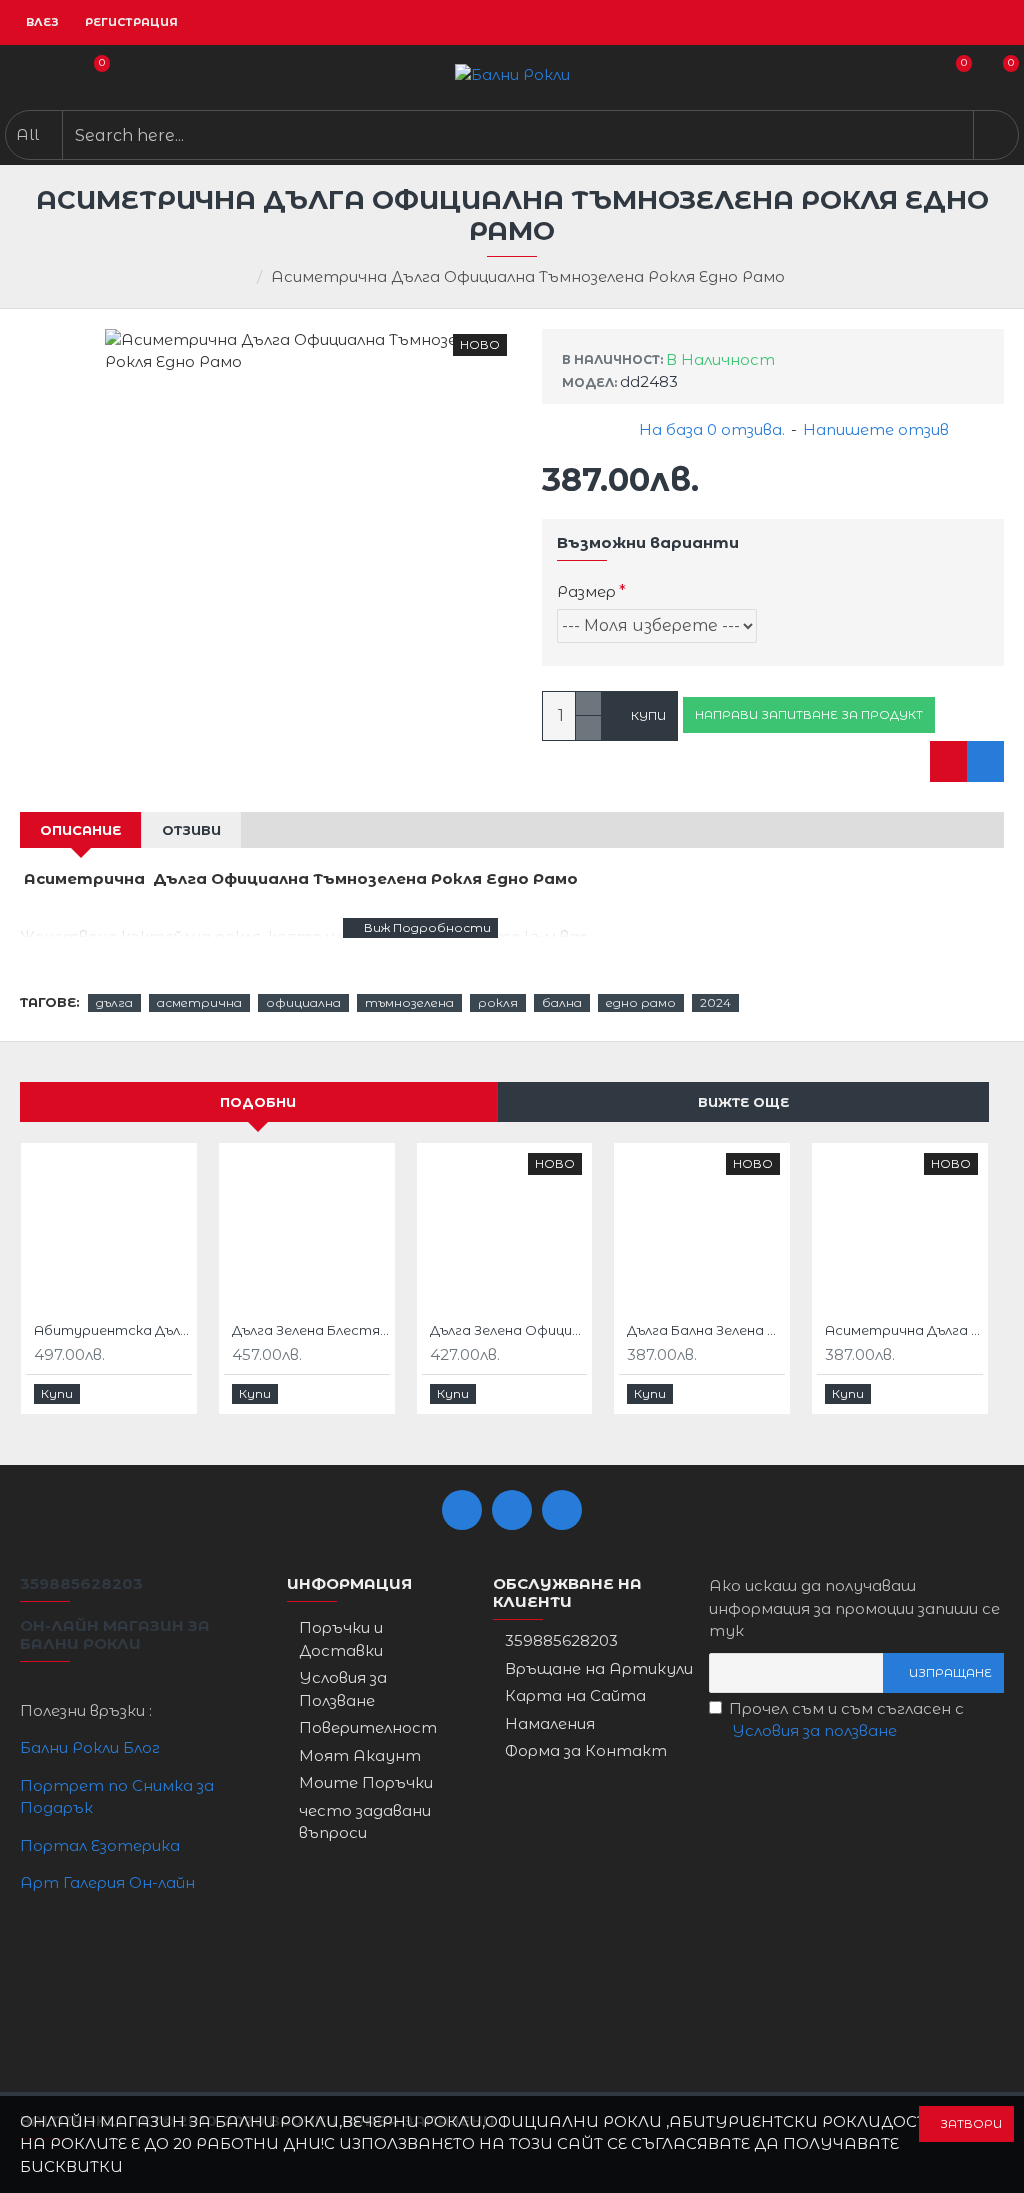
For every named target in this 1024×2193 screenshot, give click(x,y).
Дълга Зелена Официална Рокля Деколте (509, 1330)
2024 (715, 1002)
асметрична (199, 1002)
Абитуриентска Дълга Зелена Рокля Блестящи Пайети (113, 1330)
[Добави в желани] (948, 761)
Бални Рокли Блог (90, 1747)
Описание (80, 830)
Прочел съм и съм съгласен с (846, 1720)
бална (562, 1002)
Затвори (971, 2123)
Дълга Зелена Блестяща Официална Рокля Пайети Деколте (311, 1330)
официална (303, 1002)
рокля (498, 1002)
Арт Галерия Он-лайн (107, 1882)
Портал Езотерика (100, 1845)
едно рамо (641, 1002)
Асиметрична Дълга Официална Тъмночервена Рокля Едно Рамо (904, 1330)
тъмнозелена (409, 1002)
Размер (586, 591)
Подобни (258, 1102)
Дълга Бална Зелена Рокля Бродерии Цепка (706, 1330)
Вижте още (743, 1102)
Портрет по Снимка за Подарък (117, 1797)
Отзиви (191, 830)
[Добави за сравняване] (985, 761)
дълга (114, 1002)
